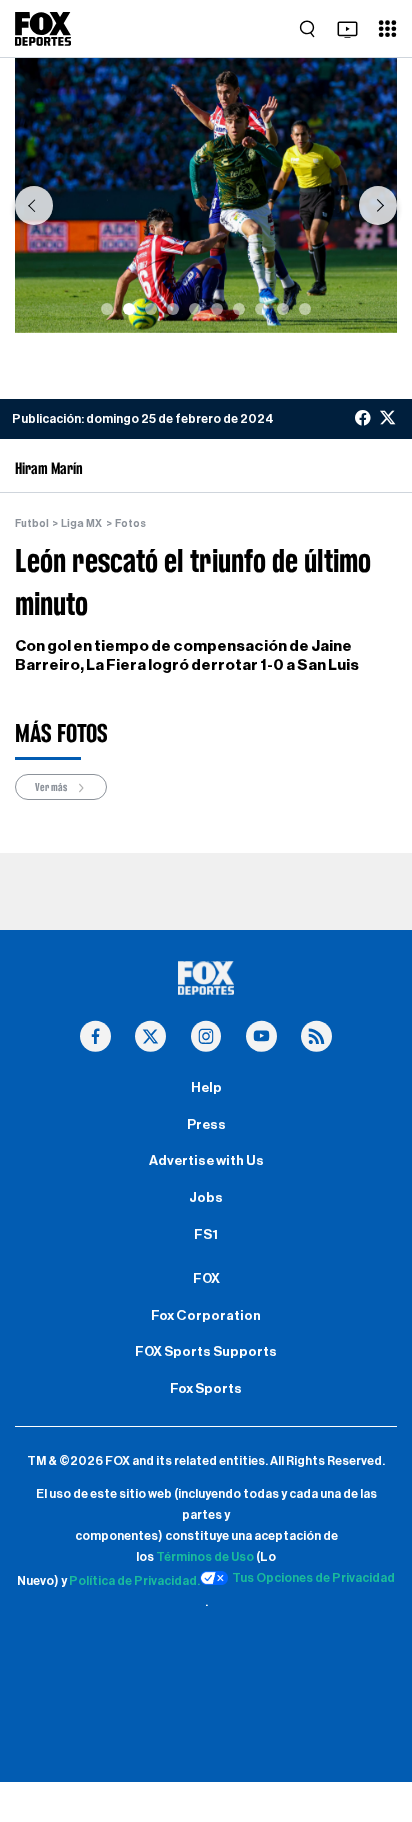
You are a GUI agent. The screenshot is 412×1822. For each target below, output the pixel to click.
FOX (206, 1279)
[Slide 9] (283, 309)
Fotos (130, 523)
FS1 (206, 1235)
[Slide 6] (217, 309)
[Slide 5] (195, 309)
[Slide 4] (173, 309)
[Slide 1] (107, 309)
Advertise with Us (206, 1161)
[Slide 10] (305, 309)
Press (206, 1125)
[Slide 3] (151, 309)
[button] (34, 205)
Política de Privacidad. (134, 1581)
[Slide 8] (261, 309)
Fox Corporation (206, 1316)
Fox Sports (206, 1389)
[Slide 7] (239, 309)
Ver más (52, 787)
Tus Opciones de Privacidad (313, 1578)
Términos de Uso (205, 1557)
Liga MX (81, 523)
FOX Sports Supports (206, 1352)
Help (206, 1088)
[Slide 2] (129, 309)
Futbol (32, 523)
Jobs (206, 1198)
